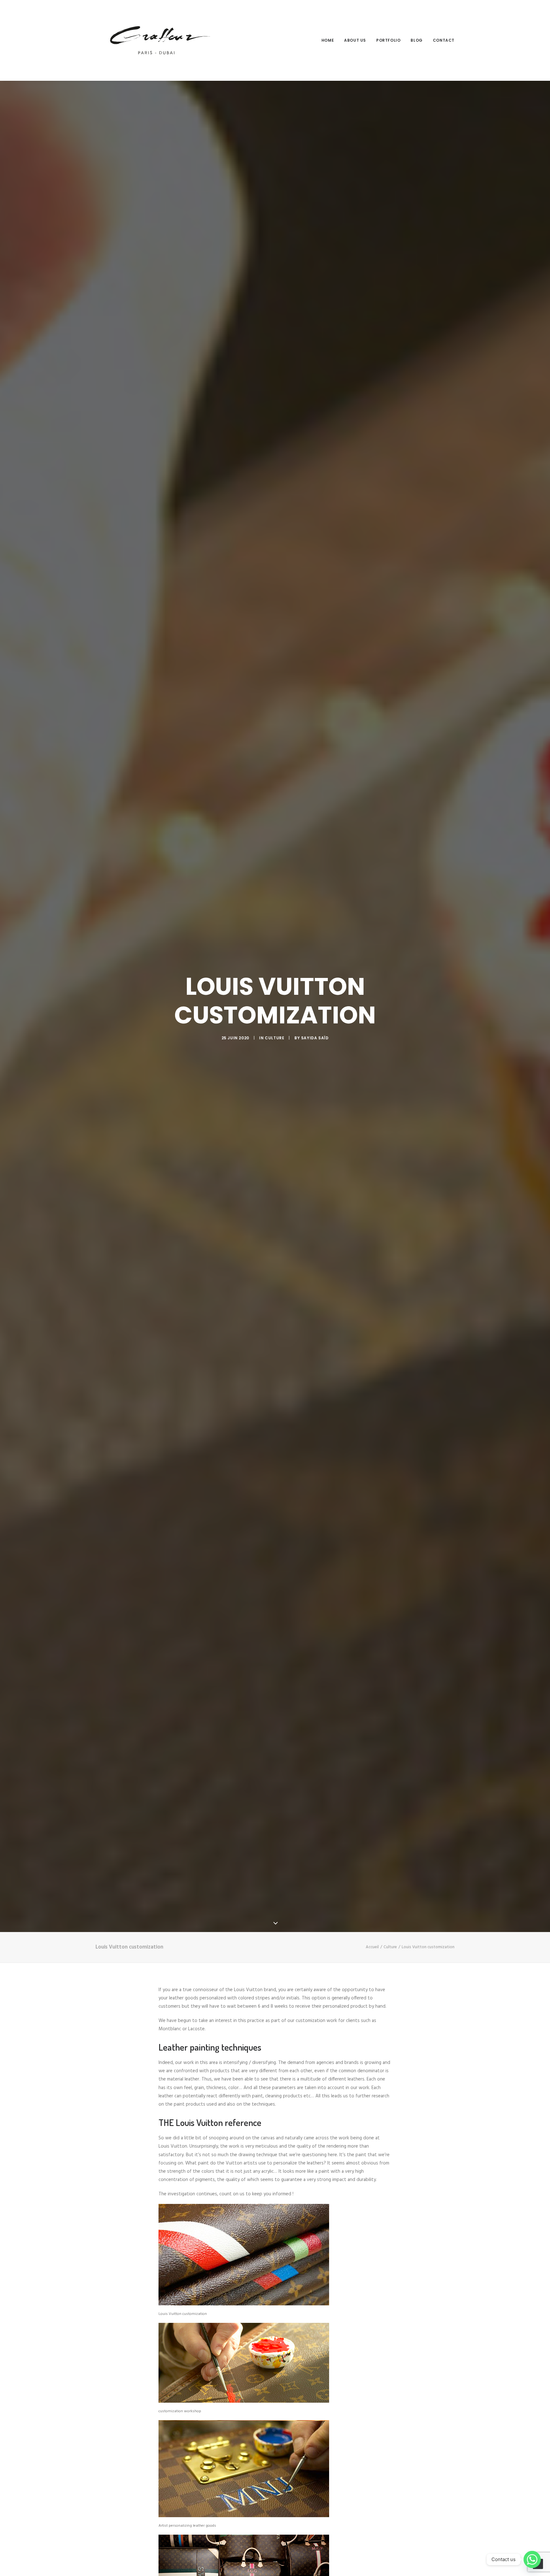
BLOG (416, 40)
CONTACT (444, 40)
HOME (328, 40)
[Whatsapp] (532, 2559)
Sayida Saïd (315, 1038)
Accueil (372, 1947)
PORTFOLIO (388, 40)
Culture (275, 1038)
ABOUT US (355, 40)
